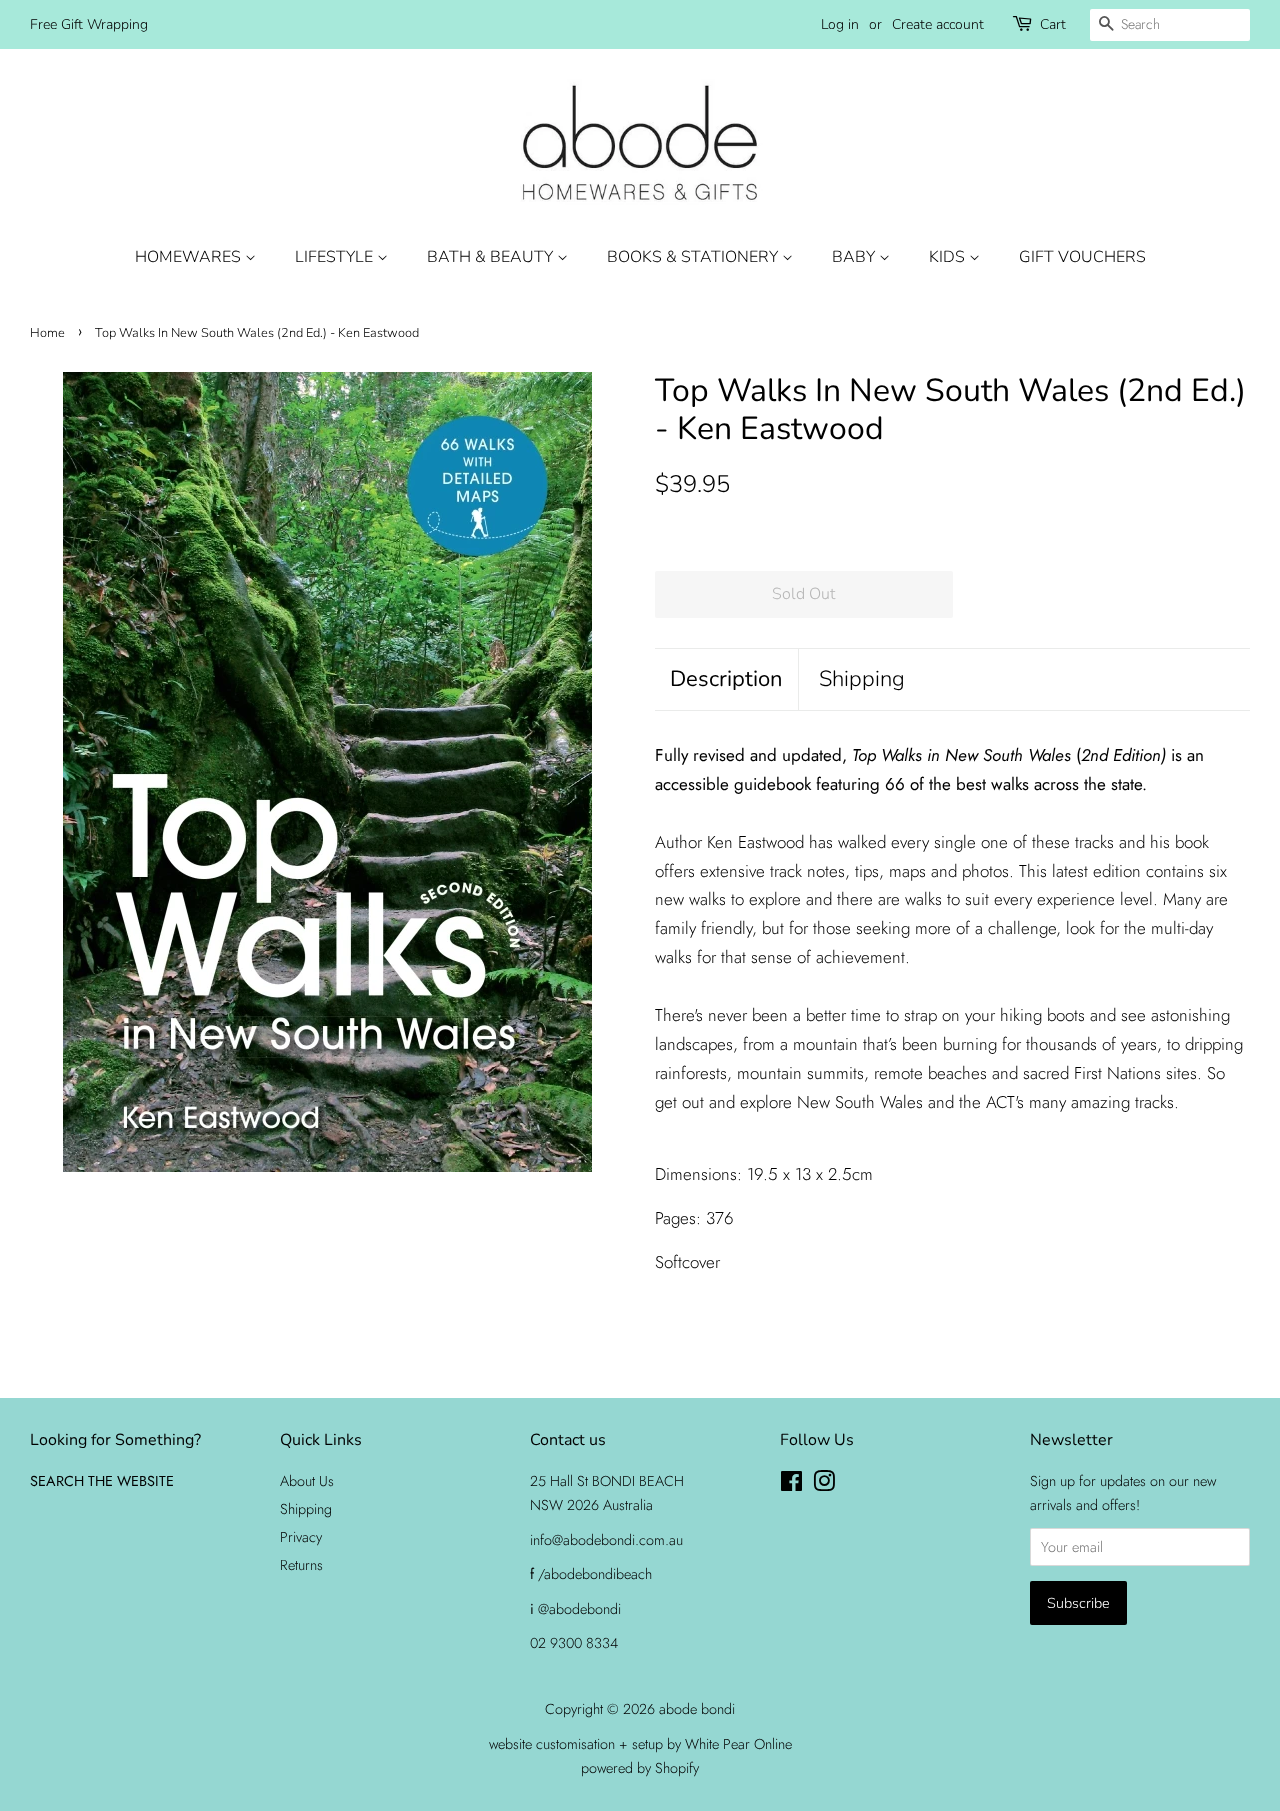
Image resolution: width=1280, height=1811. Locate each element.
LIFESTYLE (336, 257)
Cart (1053, 24)
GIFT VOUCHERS (1082, 257)
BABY (855, 257)
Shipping (862, 679)
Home (47, 333)
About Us (307, 1481)
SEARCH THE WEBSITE (102, 1481)
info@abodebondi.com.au (606, 1540)
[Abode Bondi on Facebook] (791, 1485)
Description (726, 679)
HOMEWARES (190, 257)
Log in (840, 24)
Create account (938, 24)
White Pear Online (738, 1744)
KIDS (949, 257)
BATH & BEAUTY (492, 257)
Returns (301, 1565)
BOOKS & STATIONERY (694, 257)
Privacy (301, 1537)
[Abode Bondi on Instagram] (824, 1485)
